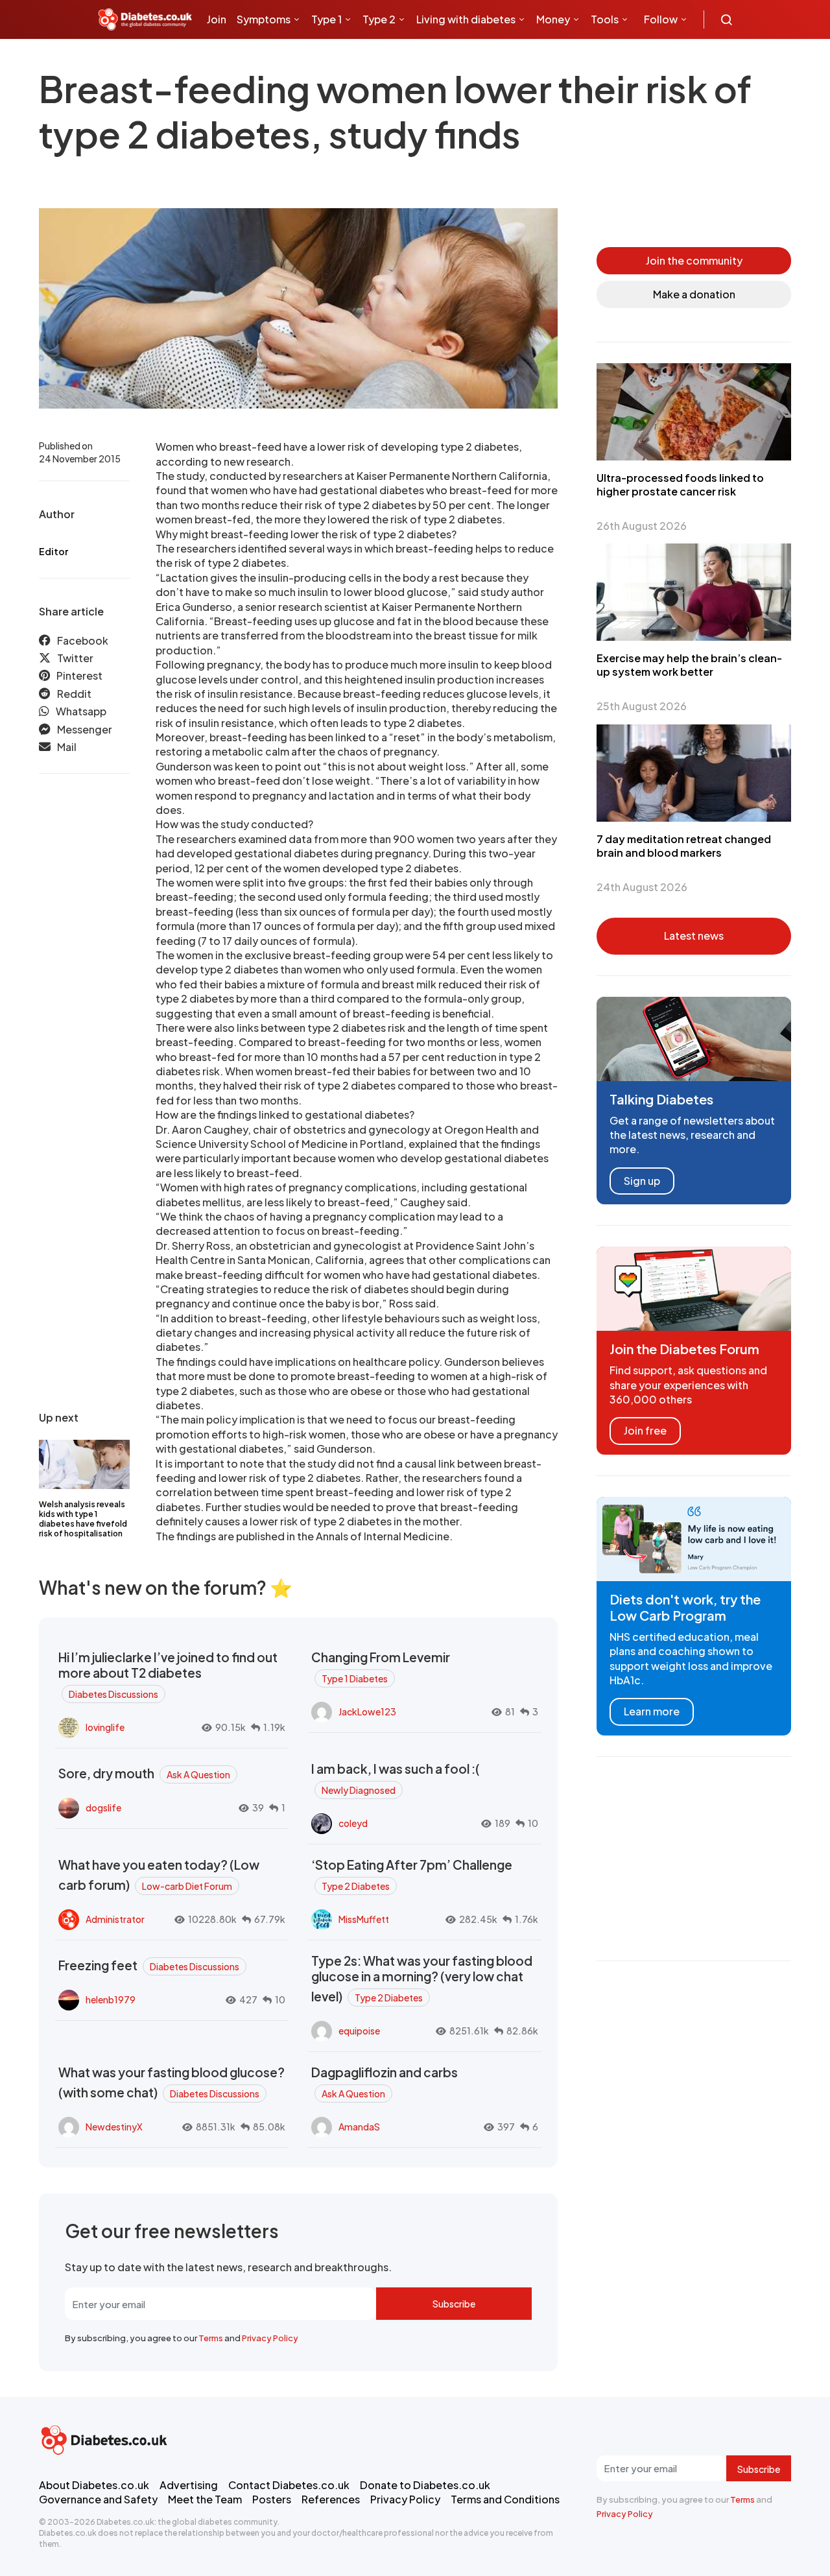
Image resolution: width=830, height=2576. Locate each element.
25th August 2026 (642, 706)
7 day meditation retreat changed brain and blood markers (684, 846)
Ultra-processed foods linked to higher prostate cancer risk (680, 484)
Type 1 (326, 19)
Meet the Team (205, 2499)
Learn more (652, 1711)
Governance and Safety (98, 2499)
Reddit (74, 694)
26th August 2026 (642, 526)
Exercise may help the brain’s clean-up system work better (689, 665)
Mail (67, 747)
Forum (312, 58)
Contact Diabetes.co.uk (289, 2485)
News (226, 58)
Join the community (694, 260)
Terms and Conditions (505, 2499)
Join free (645, 1430)
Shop (273, 58)
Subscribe (454, 2304)
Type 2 (379, 19)
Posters (272, 2499)
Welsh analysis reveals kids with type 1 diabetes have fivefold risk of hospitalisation (83, 1519)
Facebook (83, 640)
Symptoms (264, 19)
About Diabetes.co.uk (94, 2485)
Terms (211, 2338)
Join (217, 19)
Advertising (189, 2485)
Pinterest (79, 676)
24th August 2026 (642, 887)
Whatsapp (81, 712)
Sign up (642, 1181)
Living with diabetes (466, 19)
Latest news (694, 936)
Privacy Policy (270, 2338)
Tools (605, 19)
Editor (53, 551)
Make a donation (694, 294)
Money (553, 19)
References (331, 2499)
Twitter (75, 659)
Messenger (85, 729)
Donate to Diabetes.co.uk (425, 2485)
